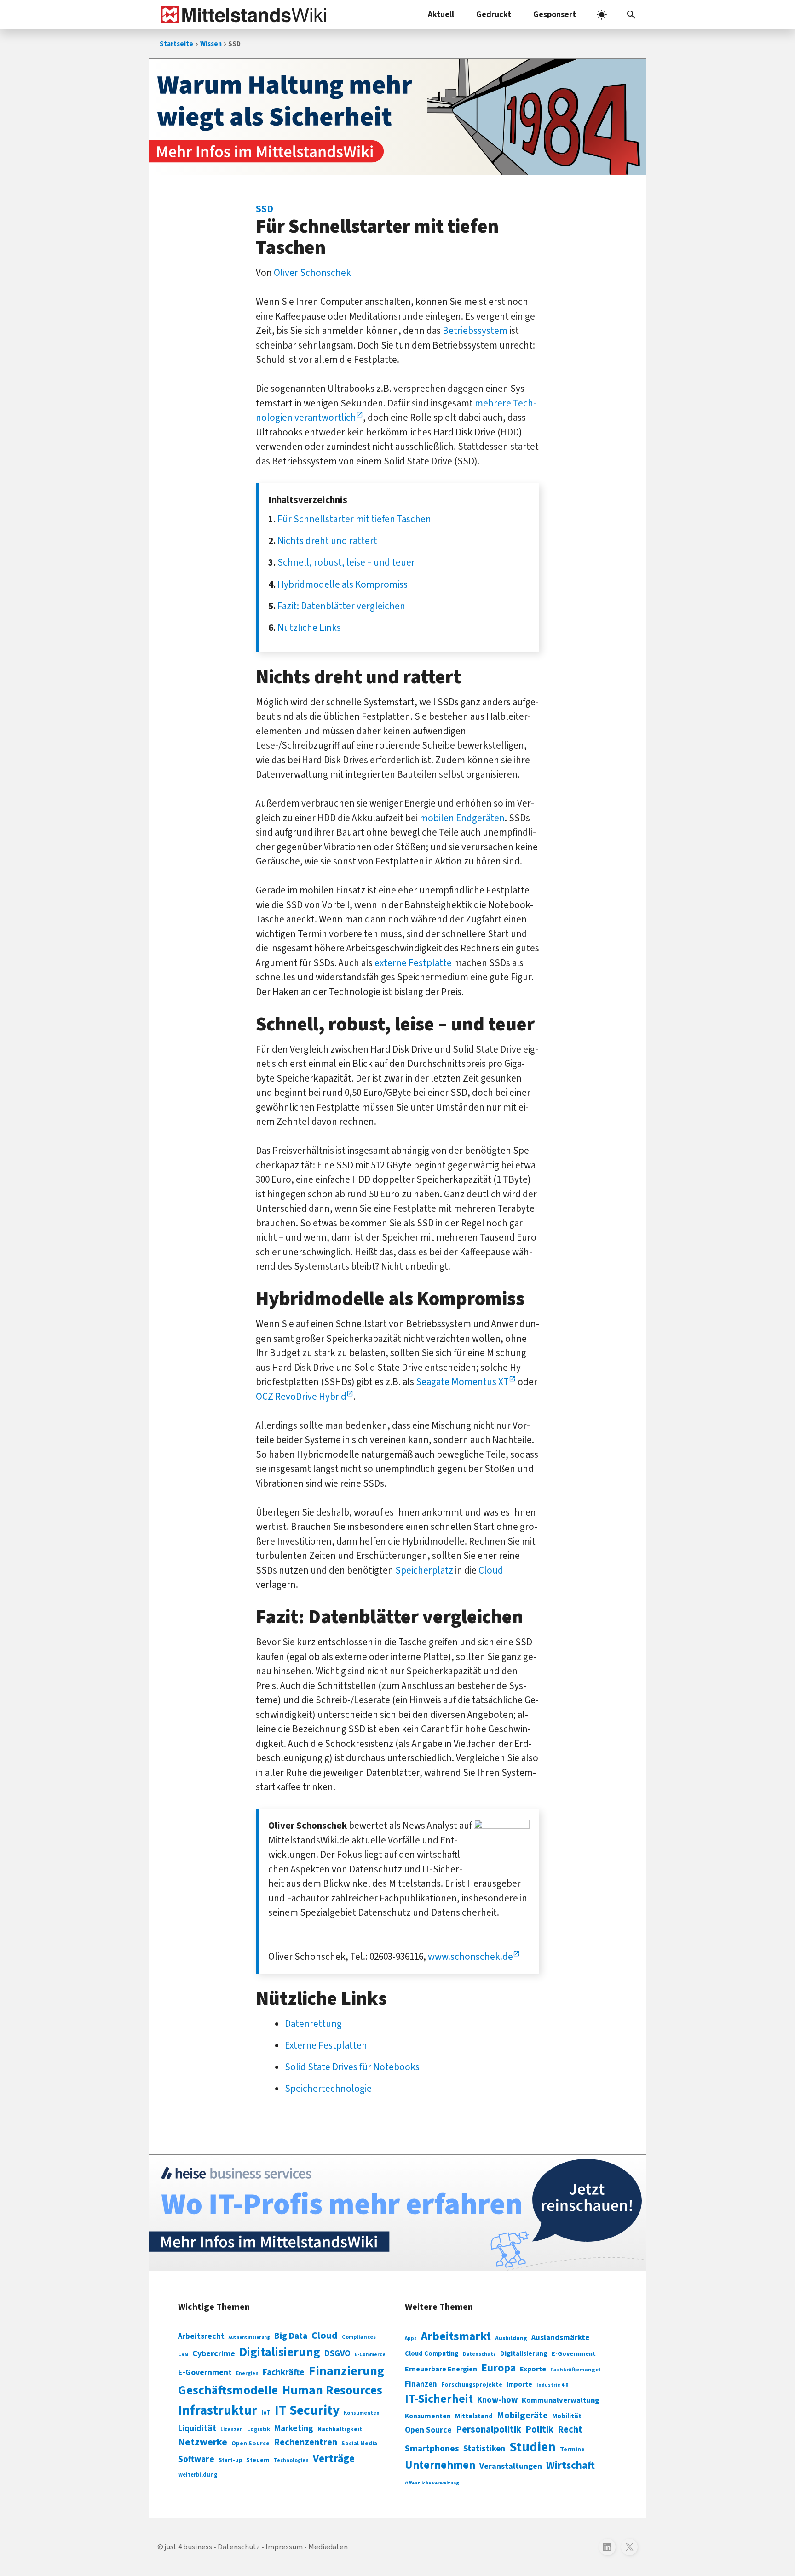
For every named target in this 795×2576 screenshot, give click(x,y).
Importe (519, 2384)
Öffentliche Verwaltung (432, 2483)
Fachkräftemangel (575, 2370)
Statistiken (484, 2449)
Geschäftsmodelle (228, 2390)
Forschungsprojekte (472, 2385)
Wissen (211, 44)
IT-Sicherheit (439, 2399)
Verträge (334, 2459)
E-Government (205, 2373)
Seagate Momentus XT (462, 1382)
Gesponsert (555, 14)
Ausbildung (511, 2338)
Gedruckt (494, 14)
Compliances (359, 2337)
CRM (183, 2355)
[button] (631, 15)
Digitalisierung (280, 2353)
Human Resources (332, 2390)
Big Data (291, 2336)
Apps (411, 2338)
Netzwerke (203, 2442)
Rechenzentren (305, 2442)
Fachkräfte (284, 2372)
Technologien (291, 2460)
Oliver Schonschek (312, 273)
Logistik (259, 2429)
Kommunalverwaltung (561, 2400)
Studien (533, 2447)
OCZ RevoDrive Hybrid (301, 1397)
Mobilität (567, 2416)
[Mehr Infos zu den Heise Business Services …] (397, 2213)
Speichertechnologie (328, 2089)
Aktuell (441, 14)
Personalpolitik (489, 2430)
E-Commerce (370, 2355)
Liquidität (197, 2429)
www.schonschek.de (470, 1957)
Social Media (359, 2443)
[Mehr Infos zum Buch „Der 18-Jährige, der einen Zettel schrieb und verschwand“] (397, 117)
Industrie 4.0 (552, 2385)
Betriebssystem (475, 331)
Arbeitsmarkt (456, 2336)
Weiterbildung (198, 2475)
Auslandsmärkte (560, 2338)
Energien (247, 2373)
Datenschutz (479, 2354)
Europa (498, 2368)
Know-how (497, 2400)
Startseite (176, 44)
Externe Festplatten (326, 2045)
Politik (539, 2430)
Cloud (491, 1570)
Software (196, 2459)
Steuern (258, 2460)
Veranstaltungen (511, 2466)
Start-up (230, 2460)
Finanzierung (346, 2371)
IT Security (307, 2410)
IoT (266, 2413)
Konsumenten (362, 2413)
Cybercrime (214, 2353)
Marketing (294, 2429)
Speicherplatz (424, 1570)
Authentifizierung (249, 2337)
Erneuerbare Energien (441, 2369)
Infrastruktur (218, 2410)
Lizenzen (232, 2430)
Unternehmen (440, 2465)
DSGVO (337, 2354)
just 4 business (188, 2547)
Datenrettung (313, 2024)
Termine (572, 2450)
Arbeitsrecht (201, 2336)
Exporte (533, 2369)
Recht (570, 2430)
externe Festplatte (413, 963)
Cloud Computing (432, 2354)
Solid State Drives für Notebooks (352, 2067)
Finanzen (421, 2384)
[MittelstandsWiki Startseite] (242, 15)
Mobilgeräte (522, 2415)
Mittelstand (474, 2416)
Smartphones (432, 2449)
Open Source (251, 2443)
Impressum (284, 2547)
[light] (602, 15)
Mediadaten (328, 2547)
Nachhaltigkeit (340, 2429)
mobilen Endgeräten (462, 818)
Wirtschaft (570, 2465)
